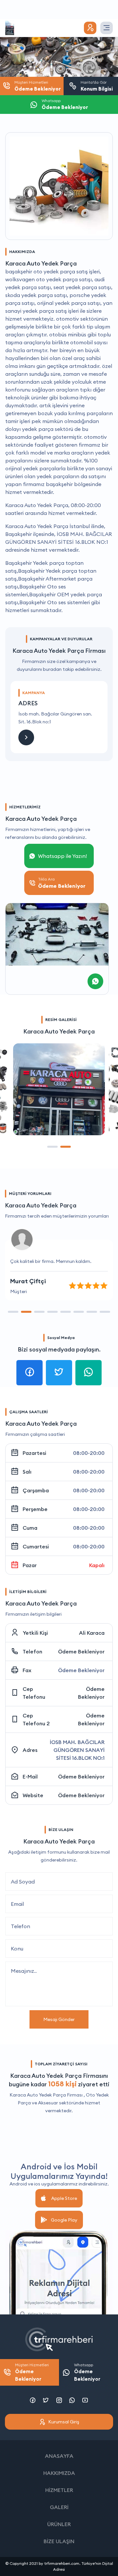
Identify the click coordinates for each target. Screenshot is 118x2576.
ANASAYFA (59, 2456)
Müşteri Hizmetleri (32, 2372)
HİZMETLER (59, 2490)
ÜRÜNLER (59, 2524)
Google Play (64, 2220)
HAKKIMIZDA (59, 2473)
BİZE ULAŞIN (59, 2541)
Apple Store (64, 2198)
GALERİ (59, 2507)
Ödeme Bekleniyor (81, 1651)
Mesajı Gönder (59, 2019)
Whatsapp (87, 2372)
